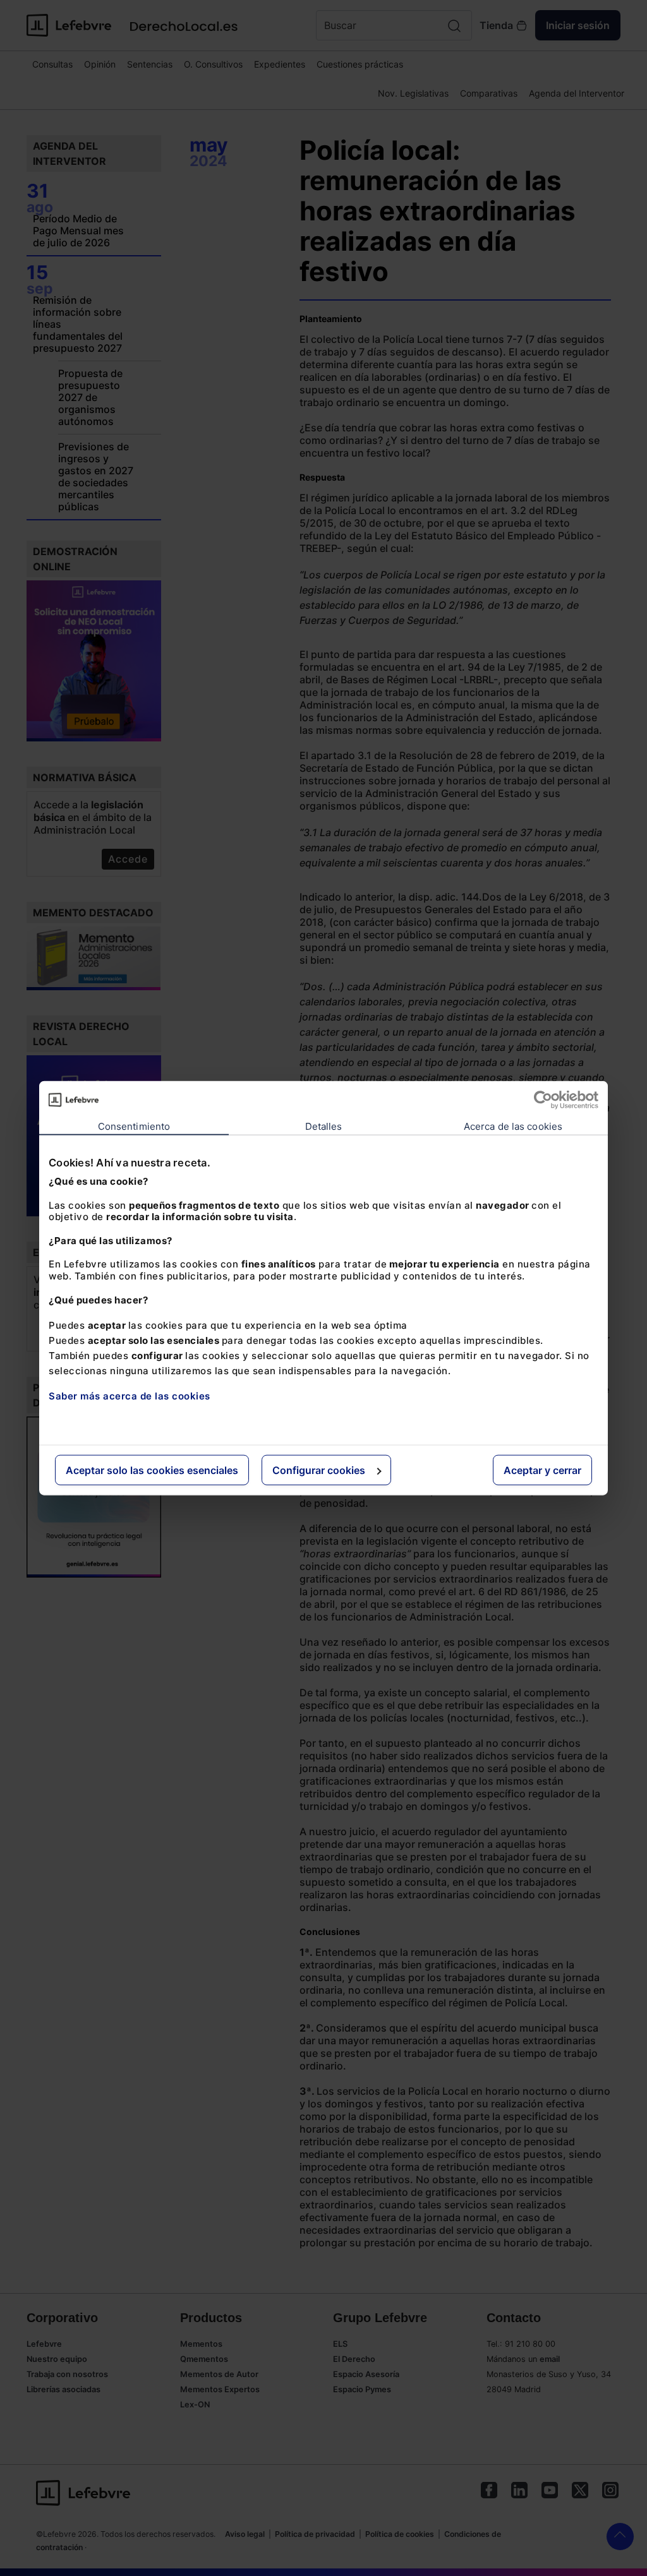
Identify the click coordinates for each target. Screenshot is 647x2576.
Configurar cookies (319, 1470)
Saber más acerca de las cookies (130, 1396)
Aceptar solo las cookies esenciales (152, 1470)
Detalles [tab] (324, 1126)
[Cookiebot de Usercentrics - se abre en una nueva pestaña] (543, 1099)
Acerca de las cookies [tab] (513, 1126)
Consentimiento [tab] (134, 1126)
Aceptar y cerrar (542, 1470)
